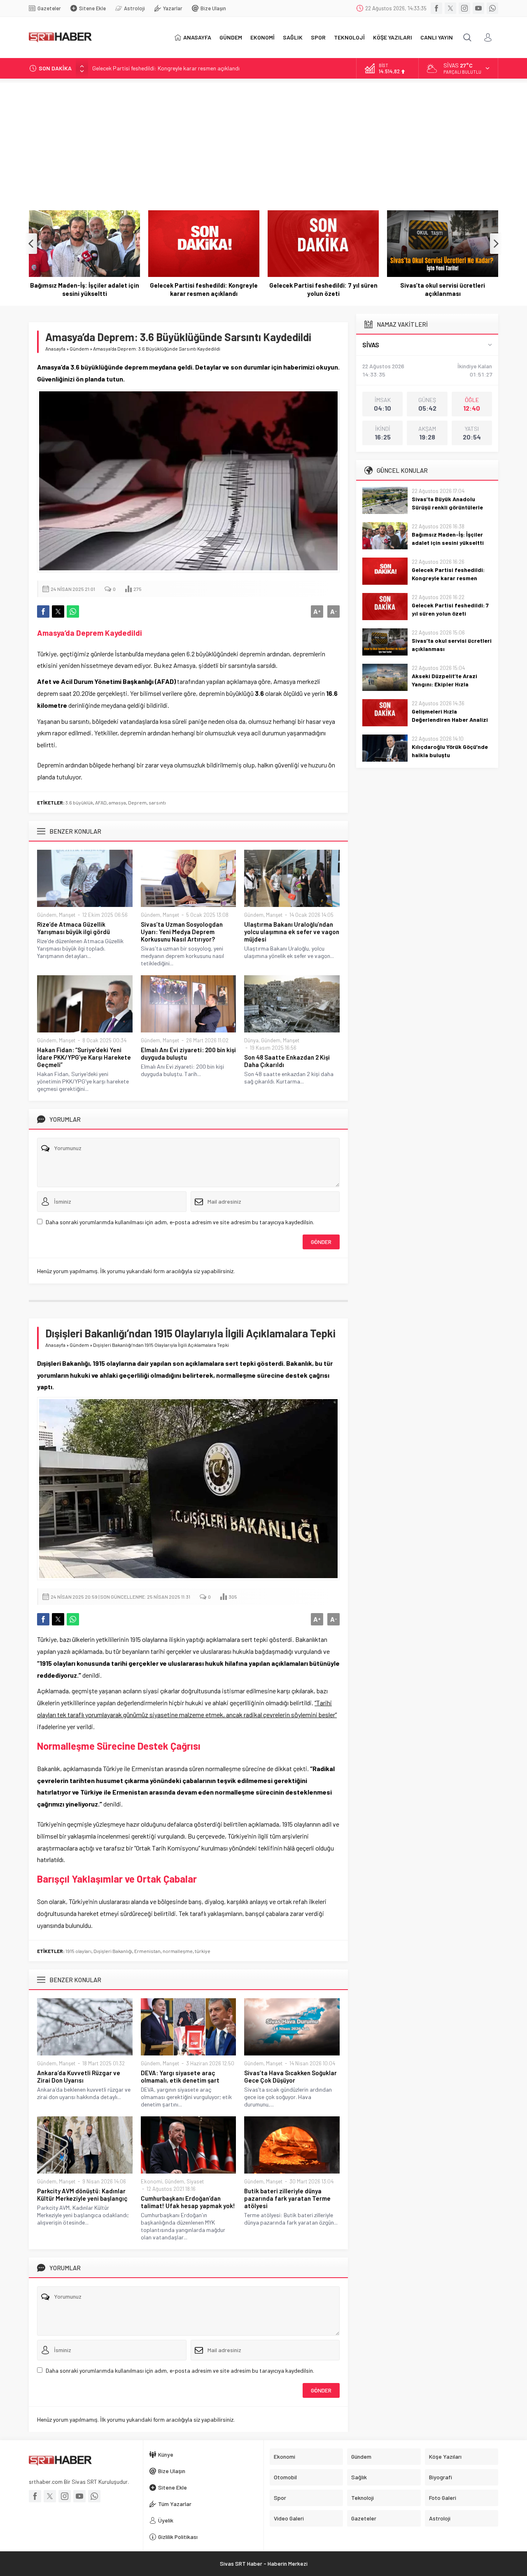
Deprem (137, 802)
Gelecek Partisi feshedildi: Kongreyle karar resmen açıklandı (166, 68)
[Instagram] (464, 8)
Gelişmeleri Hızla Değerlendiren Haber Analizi (450, 715)
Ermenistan (147, 1951)
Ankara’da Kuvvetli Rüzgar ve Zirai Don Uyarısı (79, 2076)
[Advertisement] (263, 140)
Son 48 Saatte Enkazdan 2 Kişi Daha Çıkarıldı (287, 1061)
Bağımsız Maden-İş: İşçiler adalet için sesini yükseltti (448, 538)
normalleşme (178, 1951)
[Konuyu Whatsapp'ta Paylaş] (73, 611)
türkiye (203, 1951)
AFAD (101, 802)
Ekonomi (152, 2181)
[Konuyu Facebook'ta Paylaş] (43, 611)
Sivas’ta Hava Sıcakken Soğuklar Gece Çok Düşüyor (290, 2076)
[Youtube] (478, 8)
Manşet (67, 915)
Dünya (251, 1040)
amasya (117, 802)
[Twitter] (450, 8)
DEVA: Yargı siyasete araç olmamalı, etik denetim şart (180, 2076)
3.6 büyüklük (79, 802)
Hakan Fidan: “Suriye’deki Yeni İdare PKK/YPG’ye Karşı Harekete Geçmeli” (84, 1057)
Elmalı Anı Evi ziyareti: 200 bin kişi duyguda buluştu (188, 1053)
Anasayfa (55, 349)
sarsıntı (157, 802)
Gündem (79, 349)
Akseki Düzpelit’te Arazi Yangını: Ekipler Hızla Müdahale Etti (443, 289)
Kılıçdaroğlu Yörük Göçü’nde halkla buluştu (450, 751)
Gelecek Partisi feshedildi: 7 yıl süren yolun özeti (204, 289)
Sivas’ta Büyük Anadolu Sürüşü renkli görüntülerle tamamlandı (447, 507)
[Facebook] (436, 8)
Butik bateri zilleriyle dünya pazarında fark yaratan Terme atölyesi (287, 2198)
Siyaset (195, 2181)
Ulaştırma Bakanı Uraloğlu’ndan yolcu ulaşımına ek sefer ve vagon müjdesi (292, 932)
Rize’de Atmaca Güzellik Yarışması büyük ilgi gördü (73, 928)
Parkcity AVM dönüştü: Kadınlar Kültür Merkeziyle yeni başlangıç (82, 2195)
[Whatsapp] (492, 8)
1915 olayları (78, 1951)
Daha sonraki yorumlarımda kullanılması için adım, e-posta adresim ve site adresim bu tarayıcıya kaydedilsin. (180, 1222)
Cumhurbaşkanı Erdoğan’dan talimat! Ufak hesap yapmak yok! (188, 2202)
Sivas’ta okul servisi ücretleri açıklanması (323, 289)
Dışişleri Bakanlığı (113, 1951)
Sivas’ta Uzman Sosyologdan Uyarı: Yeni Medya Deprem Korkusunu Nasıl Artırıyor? (182, 932)
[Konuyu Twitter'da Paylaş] (58, 611)
